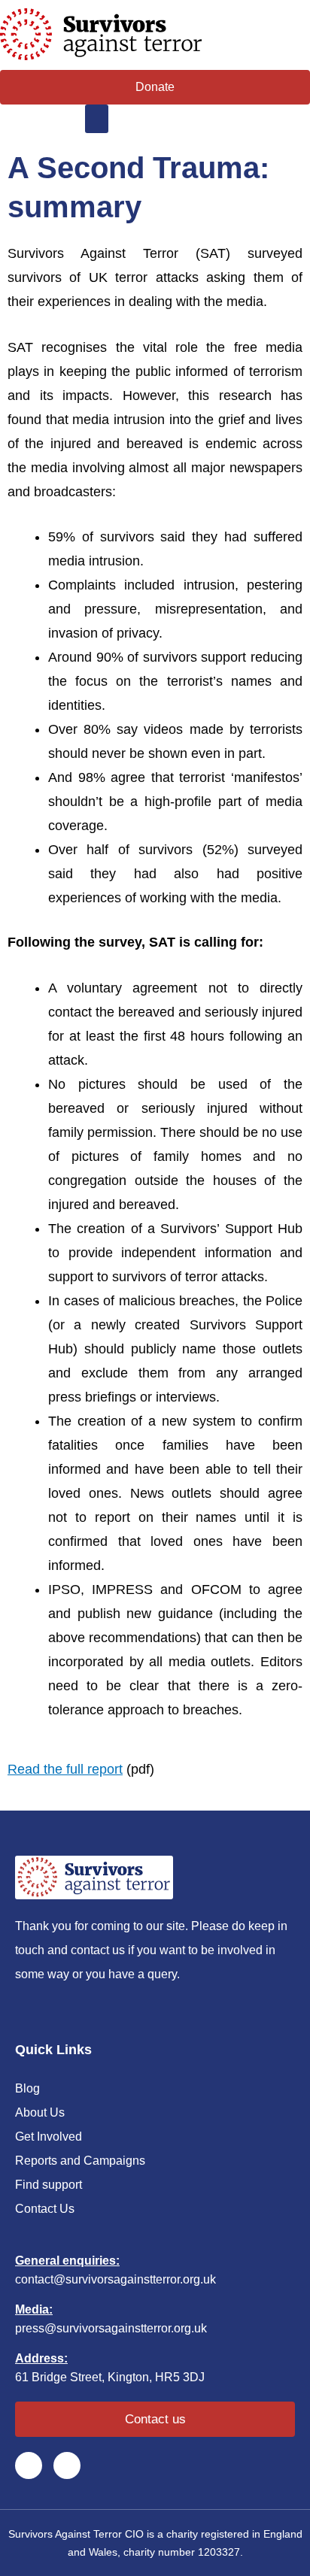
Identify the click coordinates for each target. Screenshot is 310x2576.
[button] (97, 119)
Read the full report (65, 1769)
